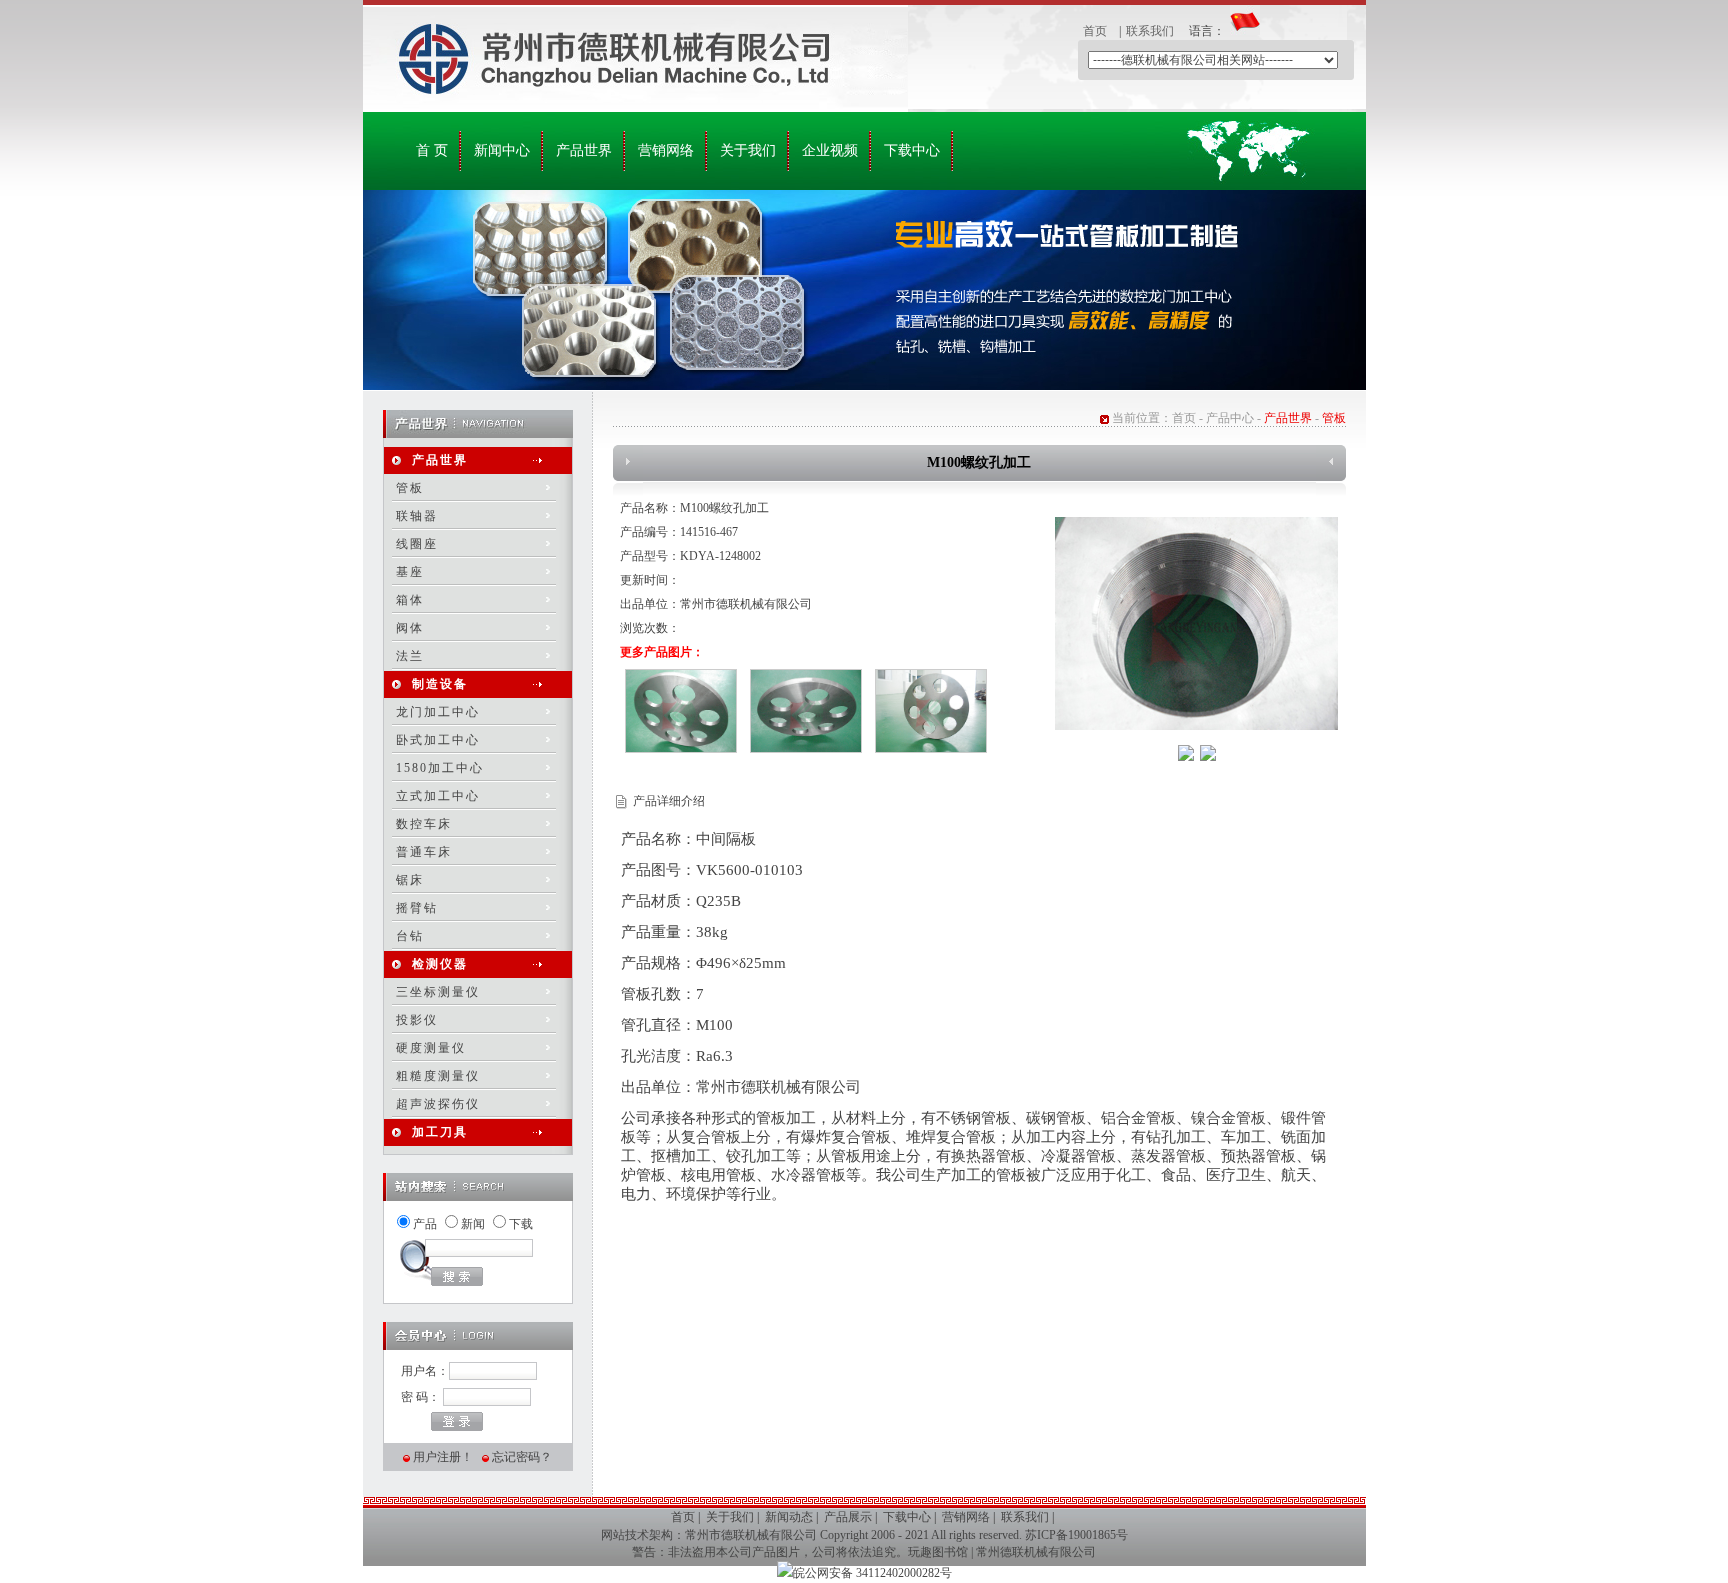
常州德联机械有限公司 (1036, 1552)
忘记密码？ (522, 1457)
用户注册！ (443, 1457)
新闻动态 (789, 1517)
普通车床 (424, 852)
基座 (410, 572)
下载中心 (912, 150)
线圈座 (417, 544)
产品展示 (848, 1517)
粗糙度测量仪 (438, 1076)
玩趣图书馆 (938, 1552)
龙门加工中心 (438, 712)
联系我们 (1150, 31)
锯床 (410, 880)
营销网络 (666, 150)
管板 (410, 488)
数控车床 (424, 824)
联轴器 (417, 516)
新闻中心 (502, 150)
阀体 (410, 628)
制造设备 (440, 684)
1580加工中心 (440, 768)
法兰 (410, 656)
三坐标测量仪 (438, 992)
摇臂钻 (417, 908)
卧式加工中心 (438, 740)
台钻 (410, 936)
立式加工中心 (438, 796)
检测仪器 (440, 964)
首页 (1095, 31)
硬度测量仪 (431, 1048)
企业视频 (830, 150)
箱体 (410, 600)
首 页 (432, 150)
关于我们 (748, 150)
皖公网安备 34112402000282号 (872, 1573)
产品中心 (1230, 418)
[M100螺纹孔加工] (1196, 726)
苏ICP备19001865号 (1076, 1535)
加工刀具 (440, 1132)
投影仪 (417, 1020)
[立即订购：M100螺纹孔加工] (1208, 757)
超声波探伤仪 (438, 1104)
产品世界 (584, 150)
